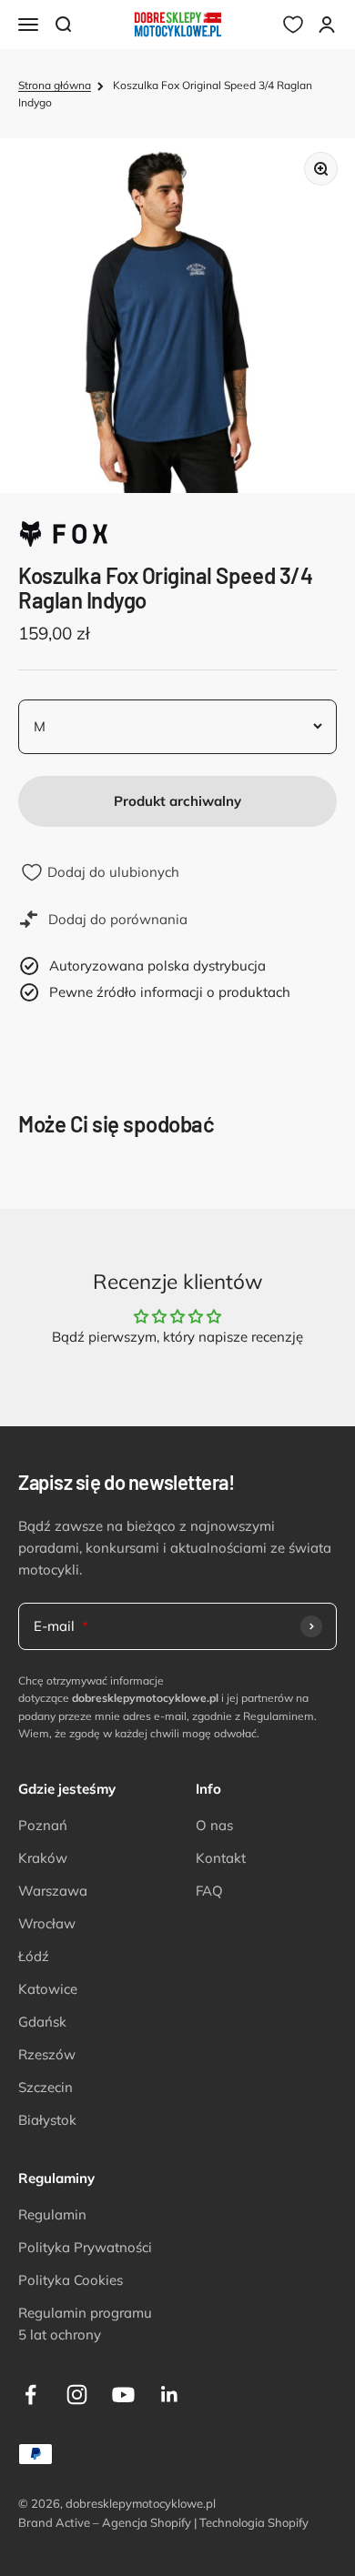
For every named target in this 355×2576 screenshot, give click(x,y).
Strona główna (55, 85)
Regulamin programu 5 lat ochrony (85, 2324)
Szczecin (46, 2087)
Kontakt (221, 1858)
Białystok (47, 2120)
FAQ (209, 1891)
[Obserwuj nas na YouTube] (123, 2395)
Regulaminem (279, 1716)
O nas (214, 1825)
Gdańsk (42, 2022)
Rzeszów (47, 2054)
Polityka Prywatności (85, 2247)
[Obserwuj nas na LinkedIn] (170, 2395)
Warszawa (53, 1891)
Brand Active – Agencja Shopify (105, 2522)
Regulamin (52, 2214)
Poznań (43, 1825)
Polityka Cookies (71, 2280)
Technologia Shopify (254, 2522)
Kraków (43, 1858)
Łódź (34, 1956)
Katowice (48, 1989)
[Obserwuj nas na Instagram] (77, 2395)
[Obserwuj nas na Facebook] (30, 2395)
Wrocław (47, 1923)
